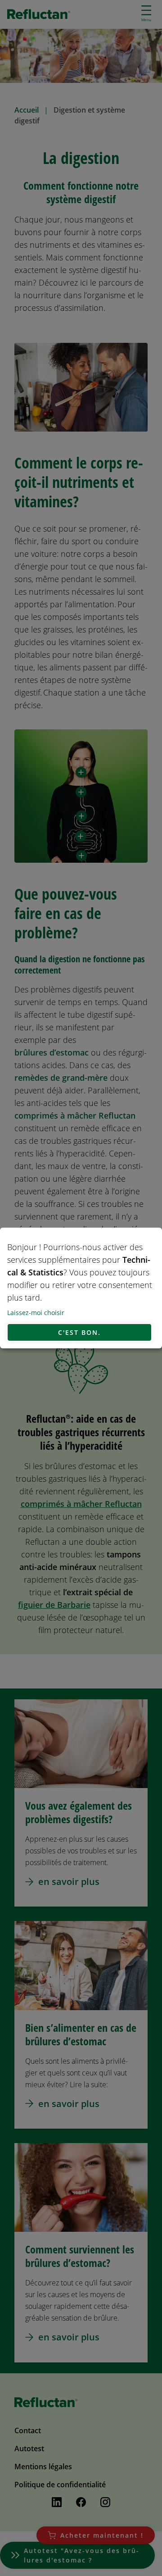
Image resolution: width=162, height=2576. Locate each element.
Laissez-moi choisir (36, 1313)
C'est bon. (79, 1332)
